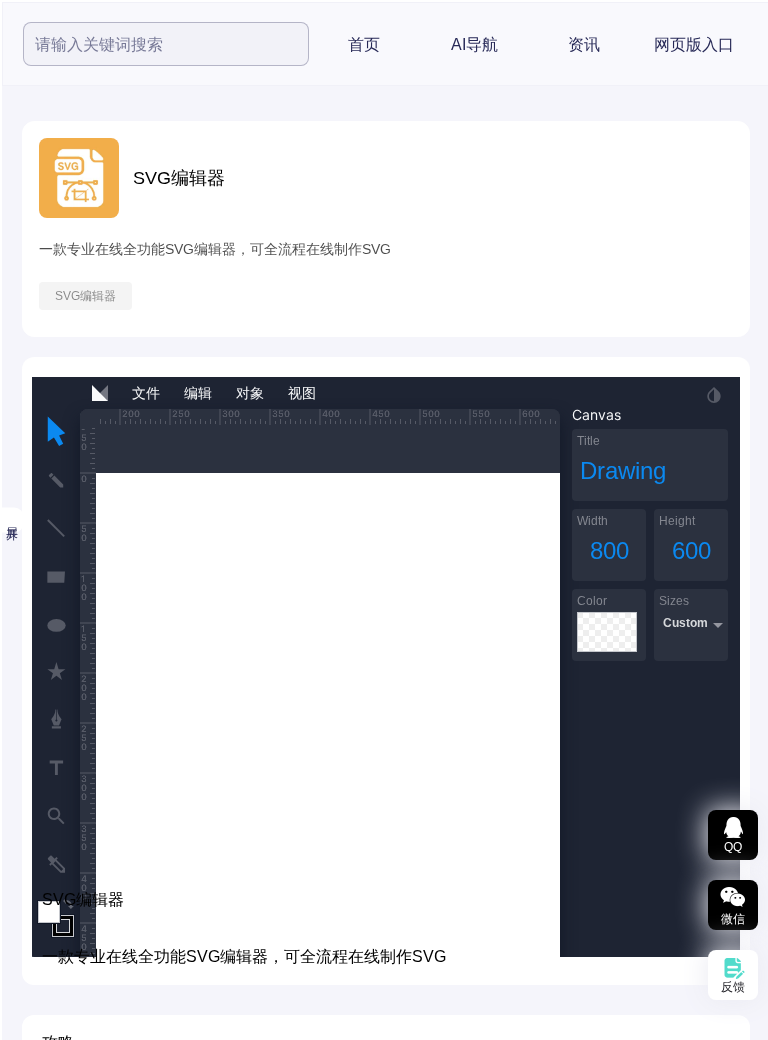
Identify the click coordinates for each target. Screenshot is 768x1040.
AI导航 (474, 44)
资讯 (584, 44)
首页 (364, 44)
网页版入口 (694, 44)
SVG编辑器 (85, 296)
